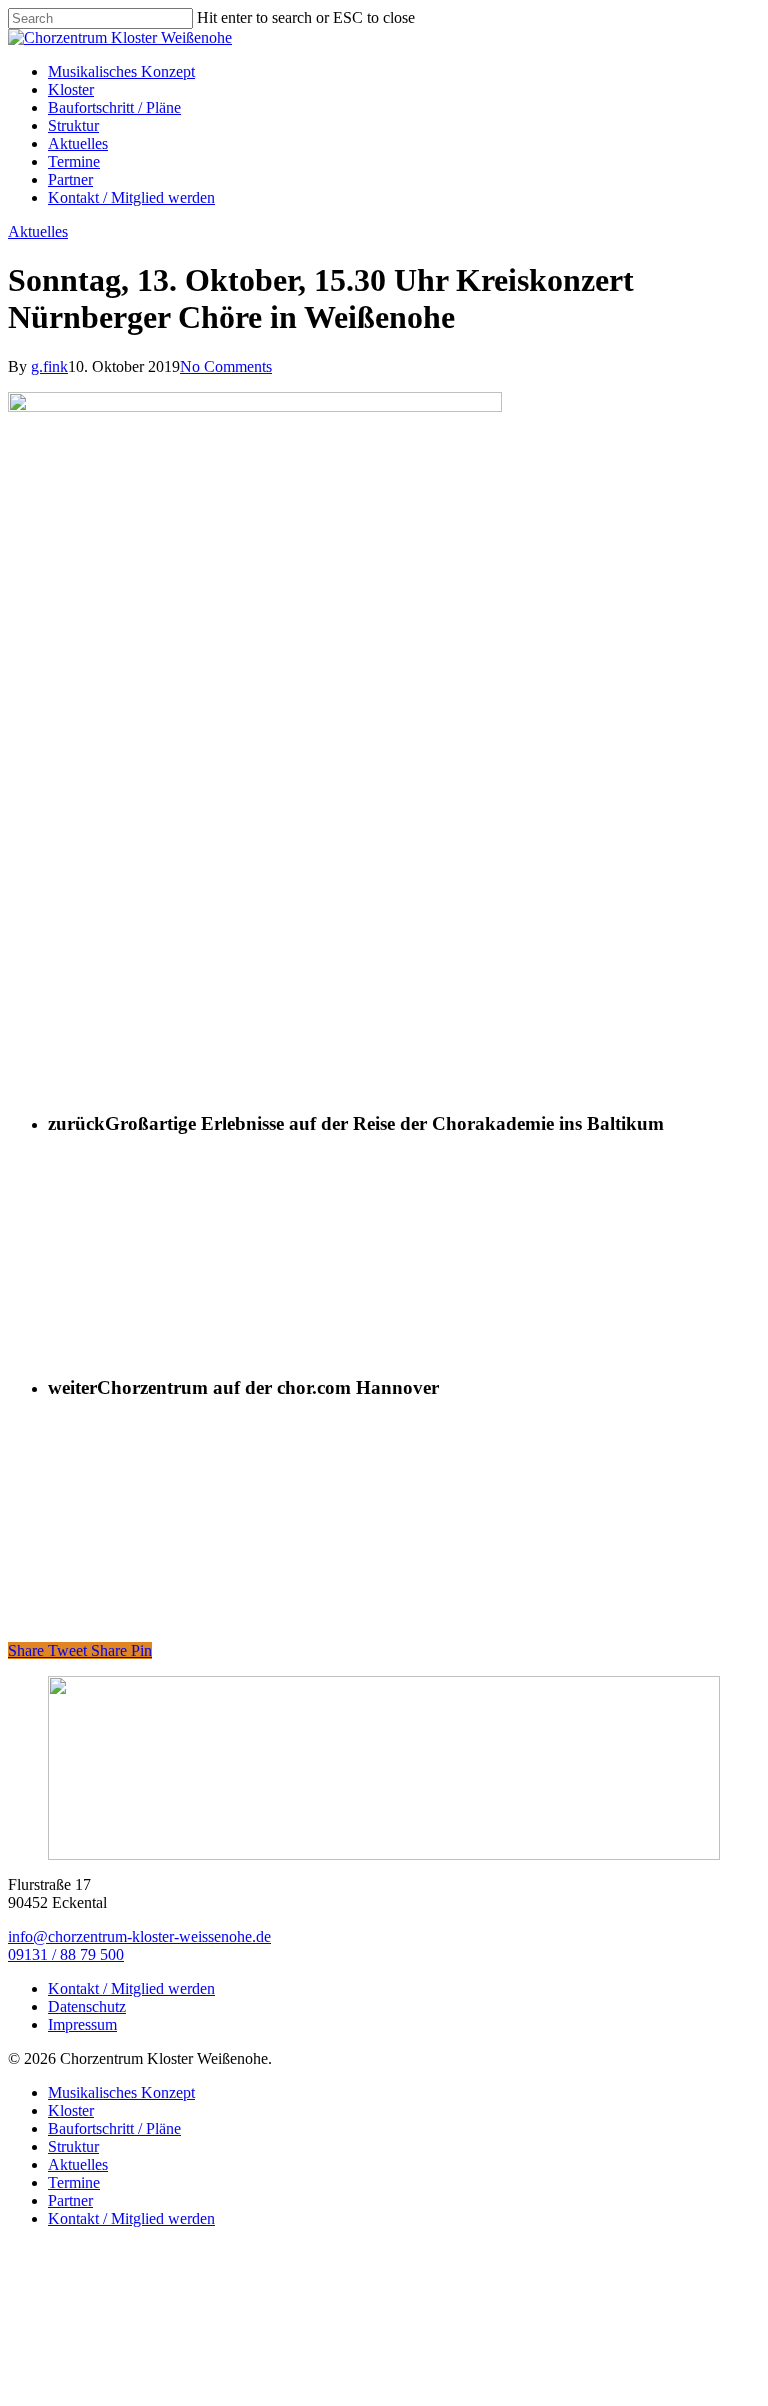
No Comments (226, 366)
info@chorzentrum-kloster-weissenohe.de (139, 1936)
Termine (74, 2182)
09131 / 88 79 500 (66, 1954)
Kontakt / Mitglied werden (131, 1988)
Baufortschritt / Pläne (114, 2128)
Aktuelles (38, 231)
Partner (70, 2200)
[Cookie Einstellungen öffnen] (158, 2388)
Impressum (82, 2024)
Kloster (71, 2110)
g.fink (49, 366)
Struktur (73, 2146)
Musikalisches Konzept (121, 2092)
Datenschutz (87, 2006)
